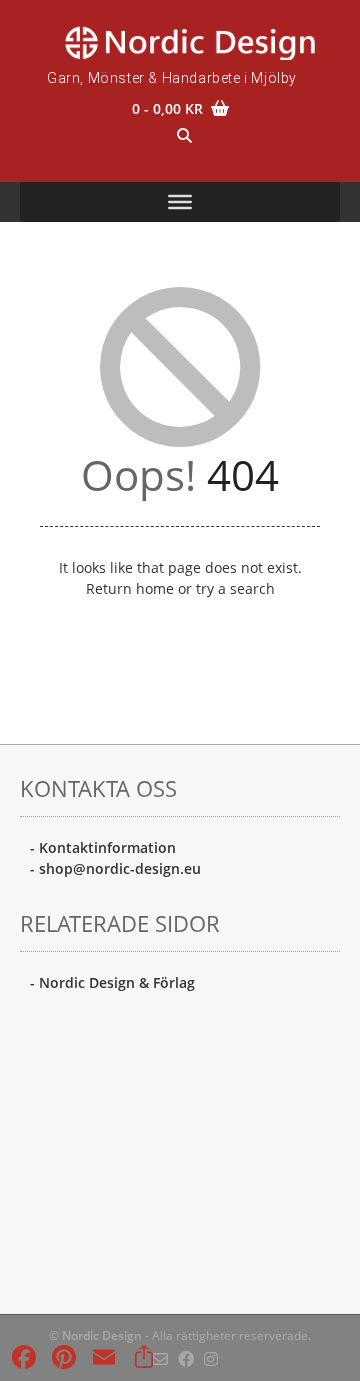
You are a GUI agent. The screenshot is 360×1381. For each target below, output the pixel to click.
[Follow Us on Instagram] (211, 1359)
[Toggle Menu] (180, 202)
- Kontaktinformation (103, 847)
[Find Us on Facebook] (186, 1359)
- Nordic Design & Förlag (112, 982)
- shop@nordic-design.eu (115, 868)
